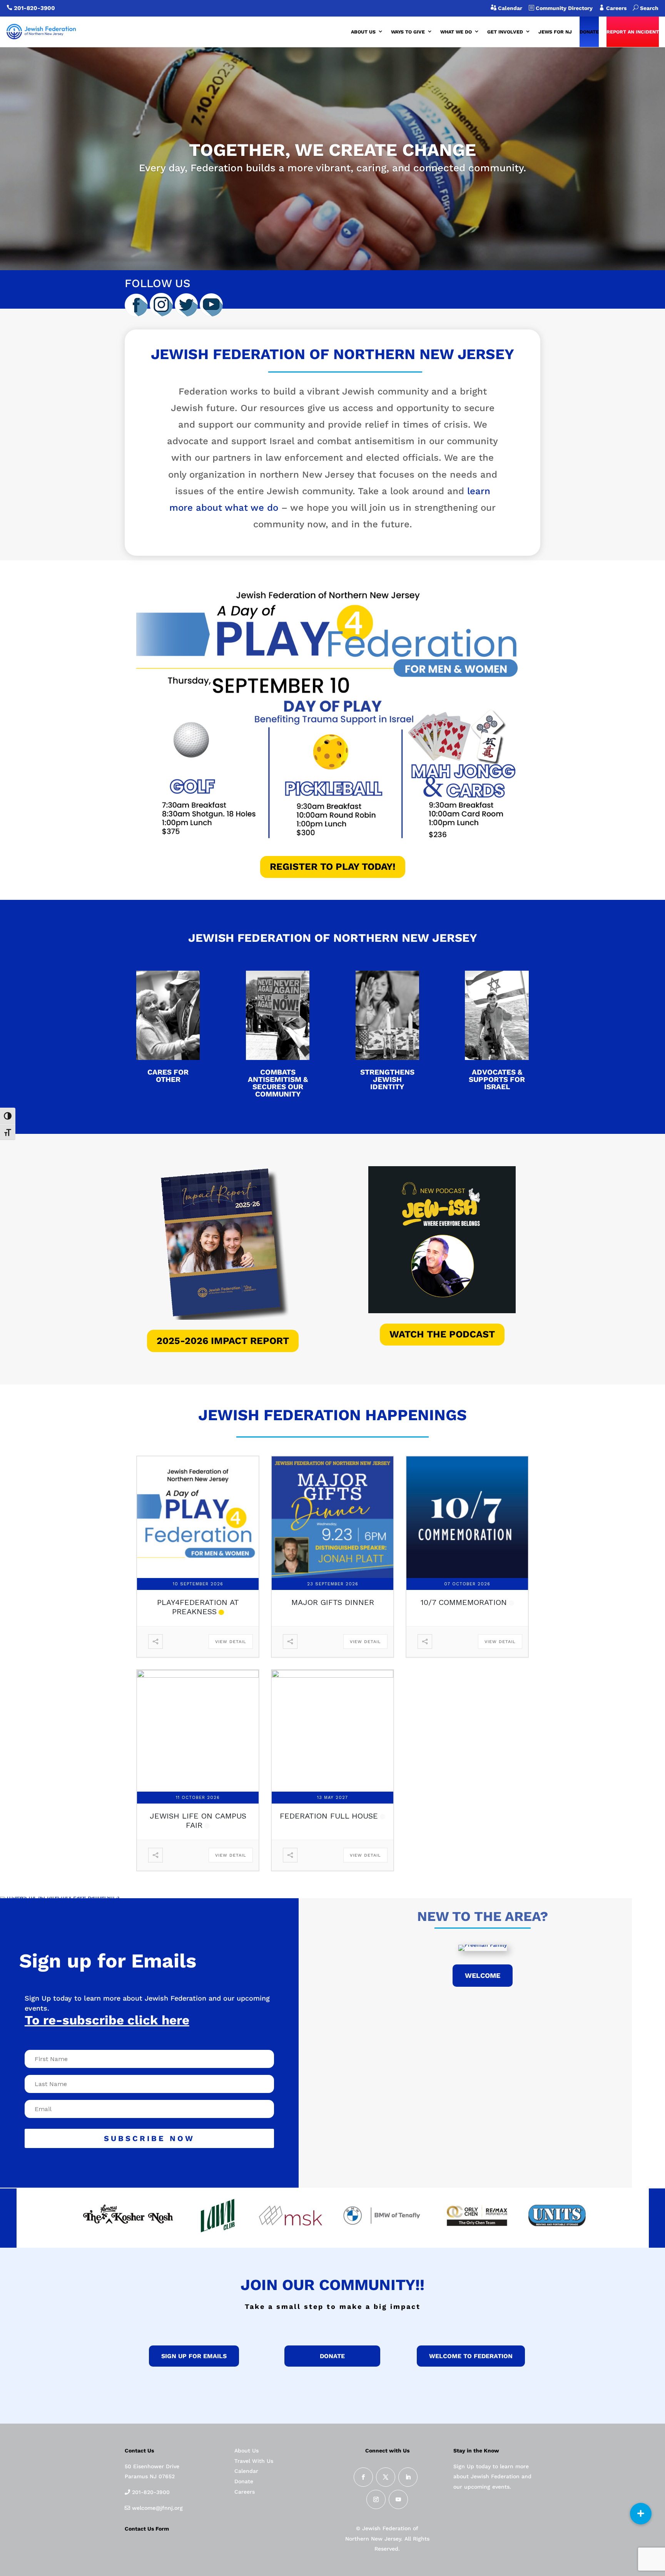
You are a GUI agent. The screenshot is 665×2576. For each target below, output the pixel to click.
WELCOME (483, 1975)
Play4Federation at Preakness (198, 1607)
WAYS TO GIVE (408, 32)
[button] (641, 2514)
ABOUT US (363, 32)
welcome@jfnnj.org (156, 2508)
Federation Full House (329, 1816)
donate (332, 2356)
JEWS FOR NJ (555, 32)
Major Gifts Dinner (333, 1602)
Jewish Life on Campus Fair (198, 1820)
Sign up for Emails (194, 2356)
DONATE (589, 32)
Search (646, 8)
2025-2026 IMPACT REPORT (223, 1341)
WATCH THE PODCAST (442, 1334)
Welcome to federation (471, 2356)
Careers (619, 8)
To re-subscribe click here (107, 2020)
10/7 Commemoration (464, 1602)
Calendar (509, 8)
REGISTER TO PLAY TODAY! (333, 867)
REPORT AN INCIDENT (633, 32)
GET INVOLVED (505, 32)
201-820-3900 (34, 8)
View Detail (231, 1642)
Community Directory (563, 8)
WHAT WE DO (456, 32)
